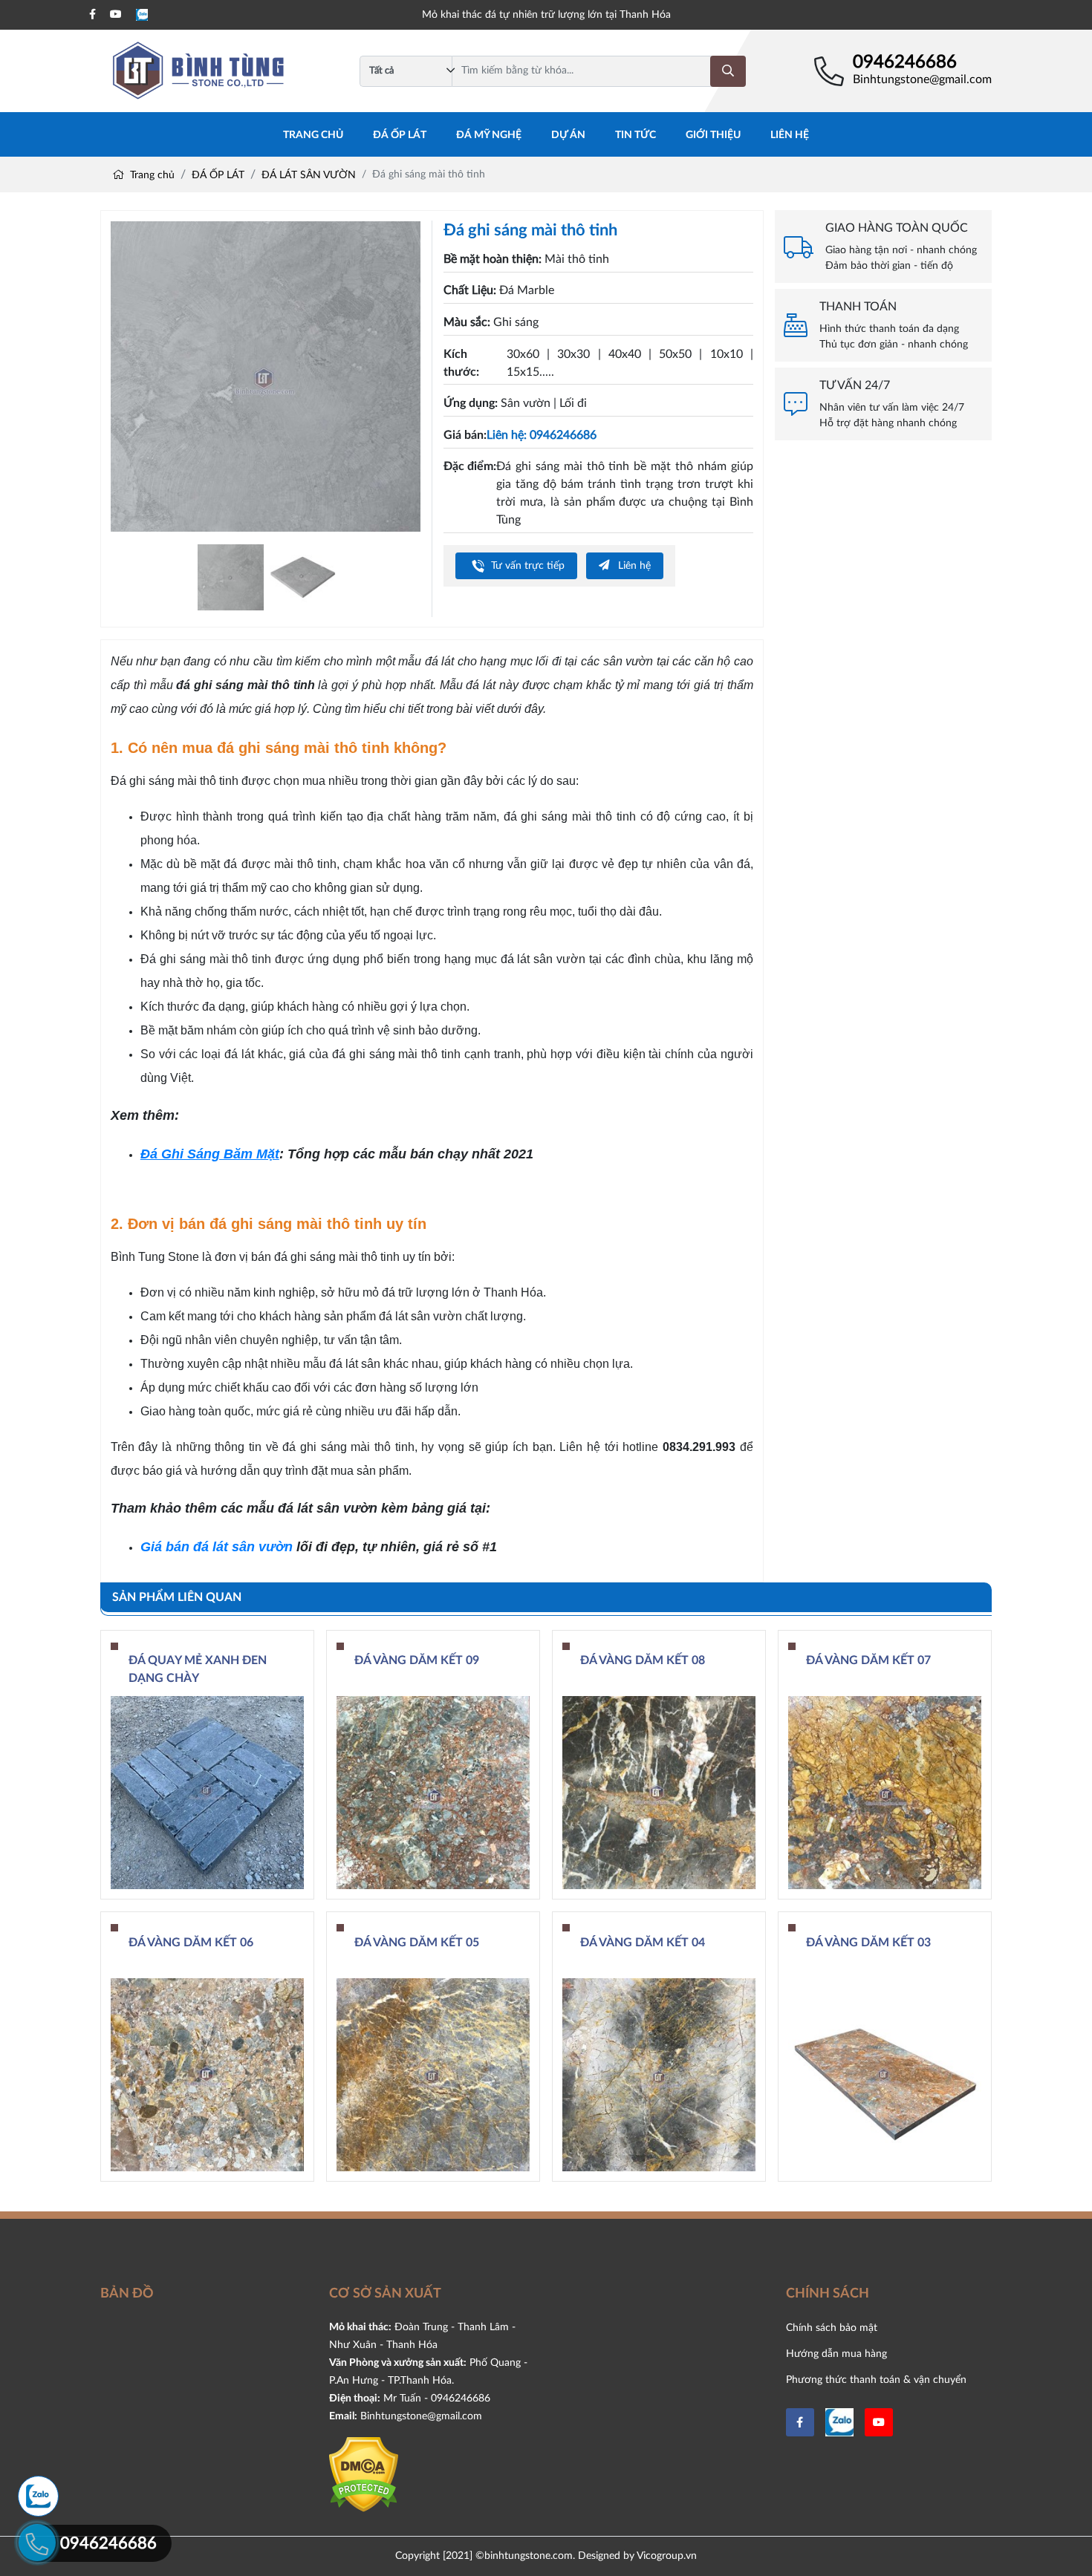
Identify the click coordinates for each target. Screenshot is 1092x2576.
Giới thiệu (713, 135)
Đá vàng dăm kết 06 (191, 1943)
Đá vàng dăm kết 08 (643, 1660)
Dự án (568, 135)
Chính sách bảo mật (832, 2328)
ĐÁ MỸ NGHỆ (489, 135)
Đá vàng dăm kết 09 (417, 1660)
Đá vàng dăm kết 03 (868, 1943)
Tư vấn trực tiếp (526, 565)
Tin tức (636, 135)
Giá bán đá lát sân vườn (217, 1547)
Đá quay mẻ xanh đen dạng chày (198, 1669)
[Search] (728, 71)
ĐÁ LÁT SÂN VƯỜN (309, 175)
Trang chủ (313, 135)
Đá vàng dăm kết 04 (643, 1943)
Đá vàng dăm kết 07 (868, 1660)
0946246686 (905, 62)
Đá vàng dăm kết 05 (417, 1943)
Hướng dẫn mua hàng (836, 2354)
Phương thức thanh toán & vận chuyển (876, 2380)
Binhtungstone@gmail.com (922, 79)
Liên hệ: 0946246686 (542, 435)
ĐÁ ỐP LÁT (400, 135)
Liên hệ (790, 135)
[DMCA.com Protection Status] (364, 2474)
